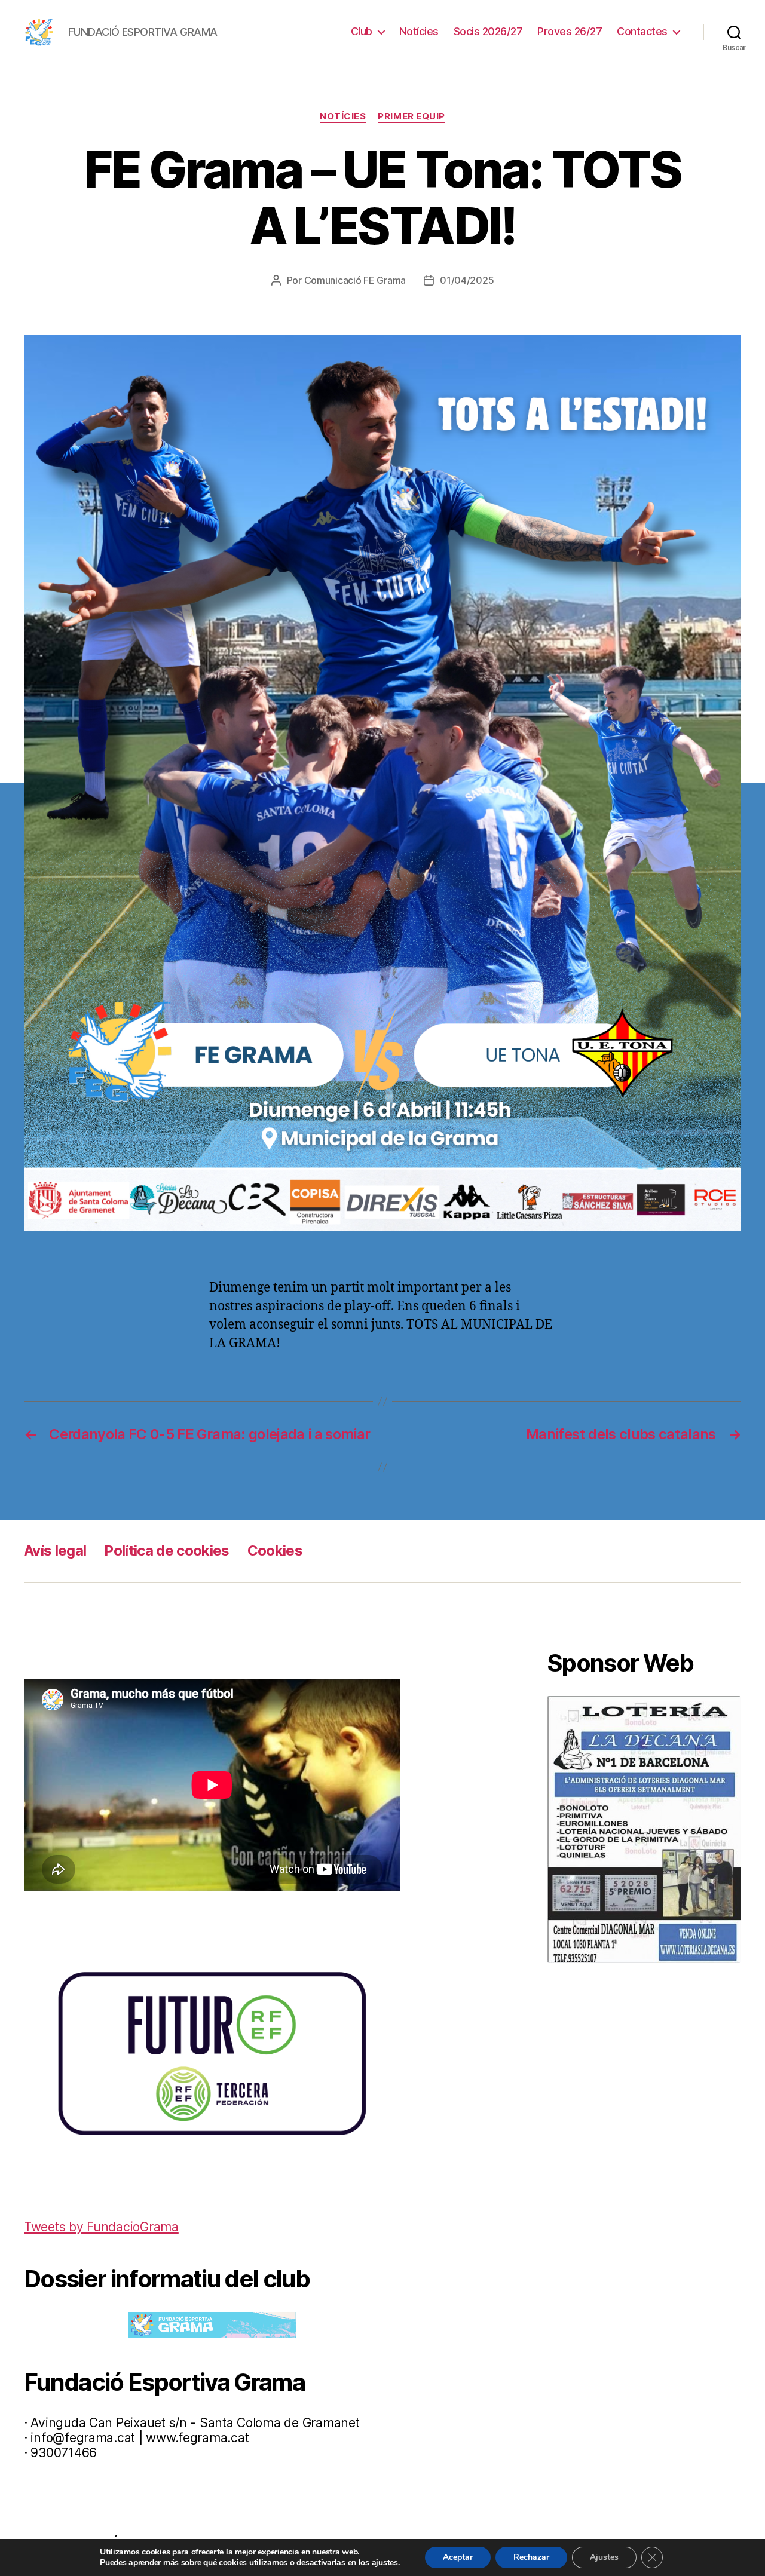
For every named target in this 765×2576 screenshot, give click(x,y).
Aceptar (458, 2557)
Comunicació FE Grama (355, 280)
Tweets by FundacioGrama (101, 2227)
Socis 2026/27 (488, 31)
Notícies (419, 31)
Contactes (642, 31)
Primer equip (411, 116)
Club (362, 31)
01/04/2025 (467, 280)
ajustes (385, 2563)
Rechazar (531, 2557)
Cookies (275, 1551)
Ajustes (604, 2557)
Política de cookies (166, 1551)
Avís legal (55, 1551)
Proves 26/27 (570, 31)
